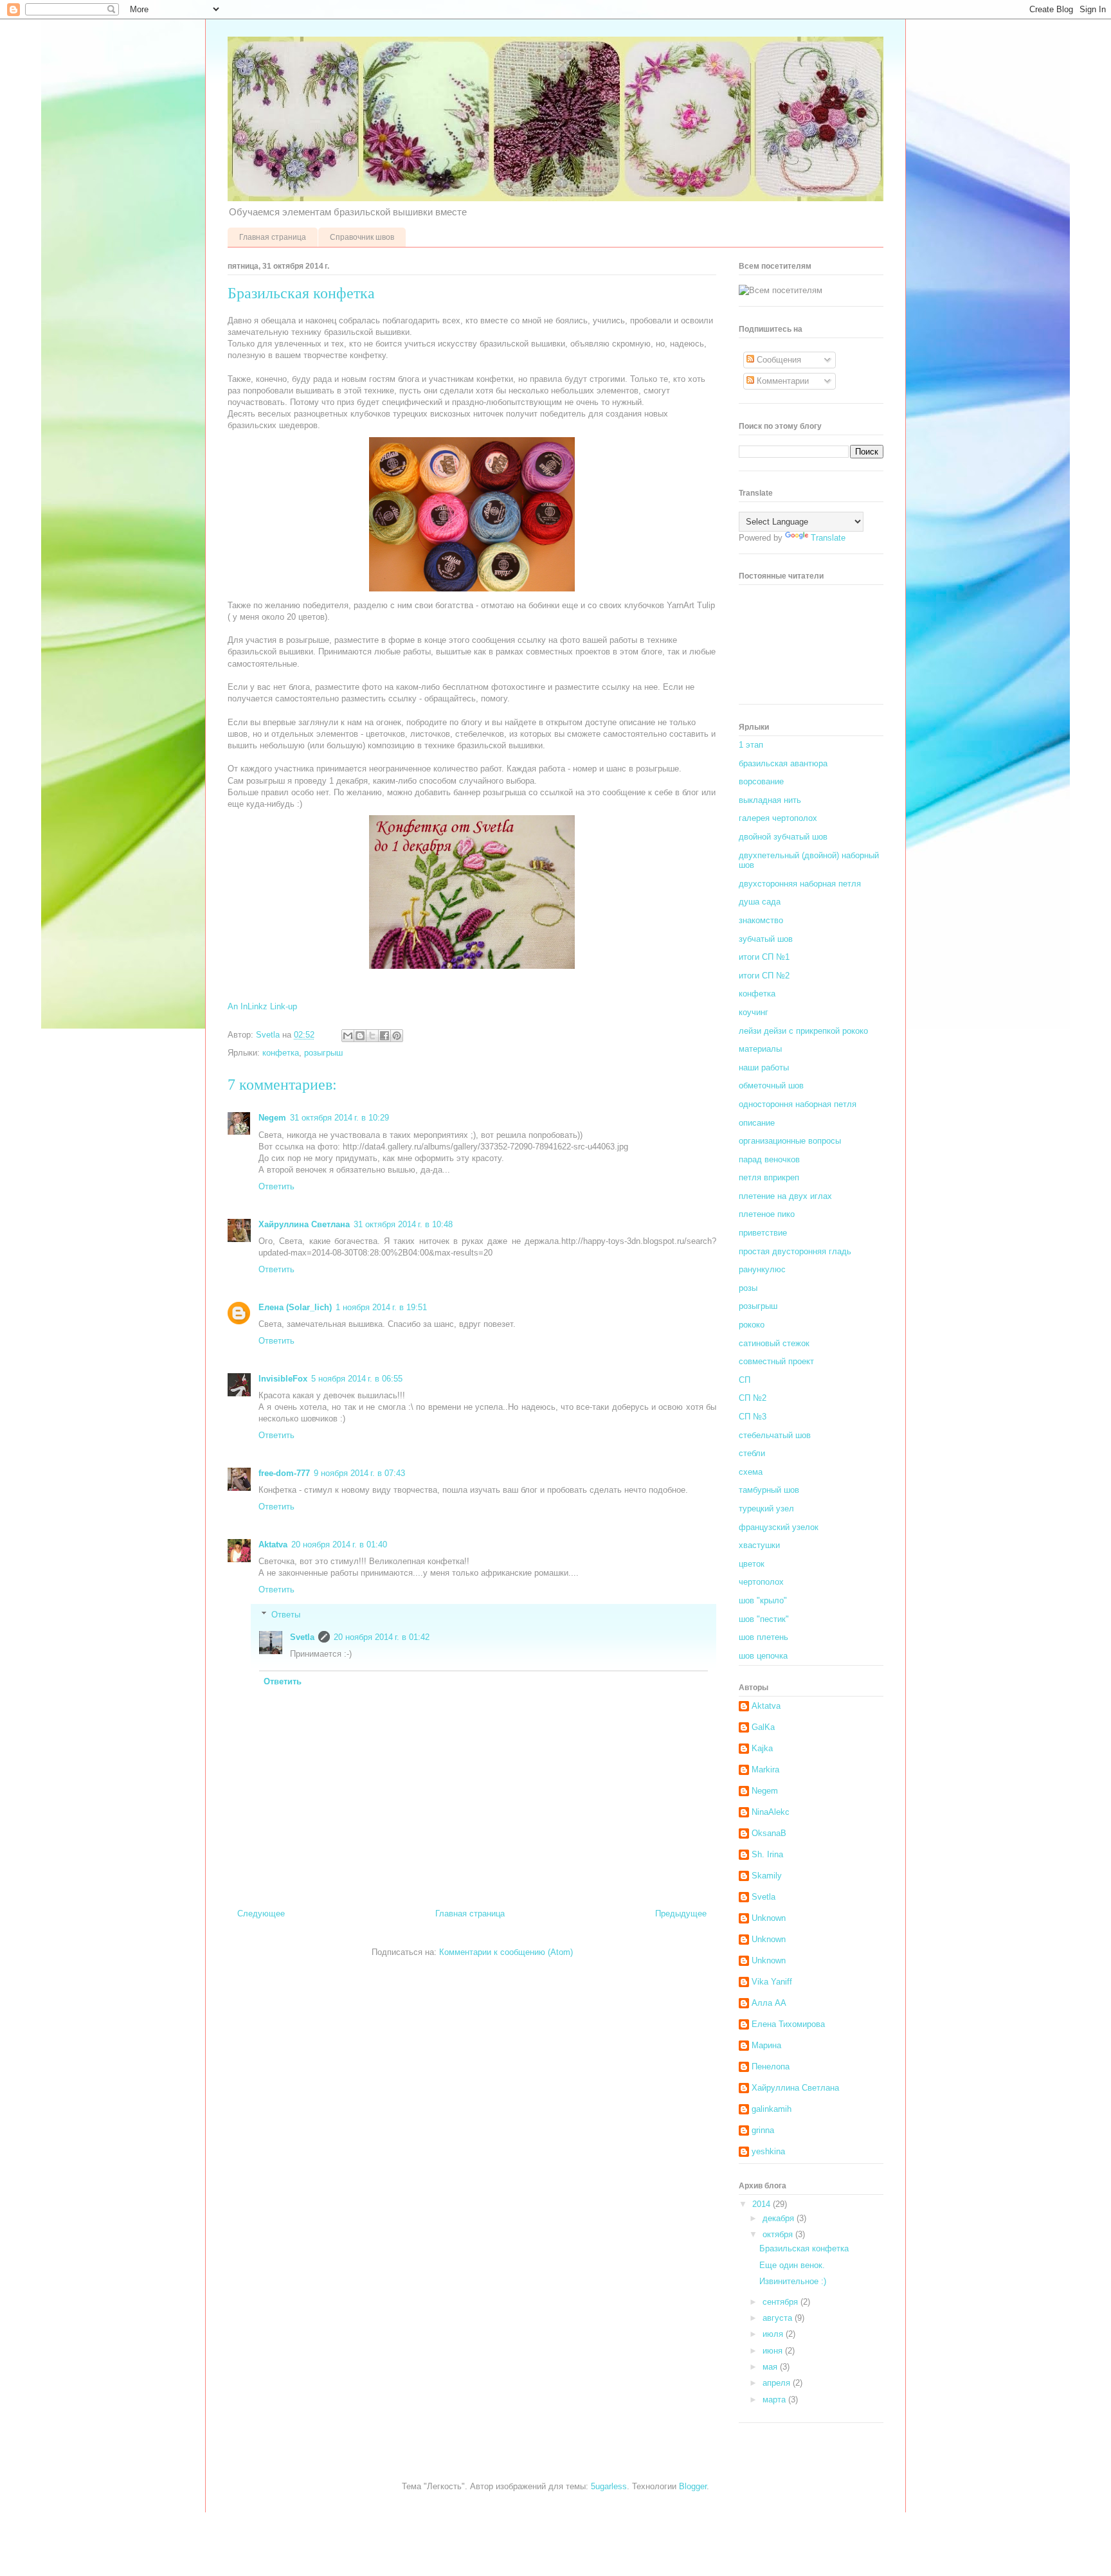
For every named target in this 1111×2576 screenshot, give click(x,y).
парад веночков (769, 1159)
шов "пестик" (764, 1619)
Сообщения (778, 360)
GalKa (763, 1727)
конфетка (281, 1053)
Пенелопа (771, 2067)
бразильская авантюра (783, 763)
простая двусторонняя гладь (795, 1251)
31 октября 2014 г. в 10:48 (403, 1224)
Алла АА (769, 2003)
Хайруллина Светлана (304, 1224)
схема (751, 1472)
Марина (766, 2045)
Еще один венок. (792, 2265)
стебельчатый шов (775, 1435)
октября (779, 2234)
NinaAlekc (771, 1812)
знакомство (761, 920)
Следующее (261, 1914)
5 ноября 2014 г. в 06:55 (357, 1379)
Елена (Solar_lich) (295, 1307)
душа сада (760, 902)
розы (748, 1288)
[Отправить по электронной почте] (348, 1036)
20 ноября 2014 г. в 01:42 (382, 1637)
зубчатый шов (766, 939)
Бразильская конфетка (804, 2248)
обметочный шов (771, 1085)
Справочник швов (362, 237)
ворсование (761, 781)
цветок (752, 1564)
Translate (828, 538)
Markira (765, 1770)
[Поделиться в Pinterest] (397, 1036)
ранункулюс (762, 1269)
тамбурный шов (769, 1490)
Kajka (762, 1748)
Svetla (302, 1637)
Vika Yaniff (772, 1982)
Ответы (286, 1615)
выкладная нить (770, 800)
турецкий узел (766, 1509)
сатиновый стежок (774, 1343)
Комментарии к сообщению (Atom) (506, 1952)
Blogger (693, 2486)
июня (774, 2351)
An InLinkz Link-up (262, 1006)
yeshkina (768, 2151)
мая (771, 2367)
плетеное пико (767, 1214)
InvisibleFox (283, 1379)
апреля (778, 2383)
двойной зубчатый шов (783, 837)
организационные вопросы (790, 1141)
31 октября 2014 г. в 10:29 (339, 1118)
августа (779, 2318)
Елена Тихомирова (788, 2024)
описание (757, 1123)
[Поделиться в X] (372, 1036)
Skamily (767, 1876)
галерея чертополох (778, 818)
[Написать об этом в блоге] (360, 1036)
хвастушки (759, 1545)
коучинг (754, 1012)
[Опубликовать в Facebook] (384, 1036)
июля (774, 2334)
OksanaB (769, 1833)
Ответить (276, 1186)
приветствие (763, 1233)
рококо (752, 1325)
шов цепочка (763, 1656)
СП (745, 1380)
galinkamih (772, 2109)
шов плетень (763, 1637)
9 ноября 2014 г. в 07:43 (359, 1473)
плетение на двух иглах (785, 1196)
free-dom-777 (284, 1473)
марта (775, 2400)
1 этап (751, 745)
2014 (763, 2204)
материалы (760, 1049)
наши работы (764, 1067)
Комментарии (781, 381)
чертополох (761, 1582)
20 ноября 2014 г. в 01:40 (339, 1545)
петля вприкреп (769, 1177)
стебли (752, 1453)
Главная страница (273, 237)
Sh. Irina (767, 1854)
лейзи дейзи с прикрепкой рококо (803, 1031)
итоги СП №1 (764, 957)
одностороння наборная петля (798, 1104)
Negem (272, 1118)
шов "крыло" (763, 1600)
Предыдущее (681, 1914)
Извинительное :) (793, 2281)
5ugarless (609, 2486)
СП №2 (753, 1398)
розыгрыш (323, 1053)
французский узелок (779, 1527)
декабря (780, 2218)
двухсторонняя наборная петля (800, 884)
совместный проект (776, 1361)
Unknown (769, 1918)
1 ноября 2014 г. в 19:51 (381, 1307)
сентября (781, 2302)
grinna (763, 2130)
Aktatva (273, 1545)
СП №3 (753, 1417)
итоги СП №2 (764, 976)
